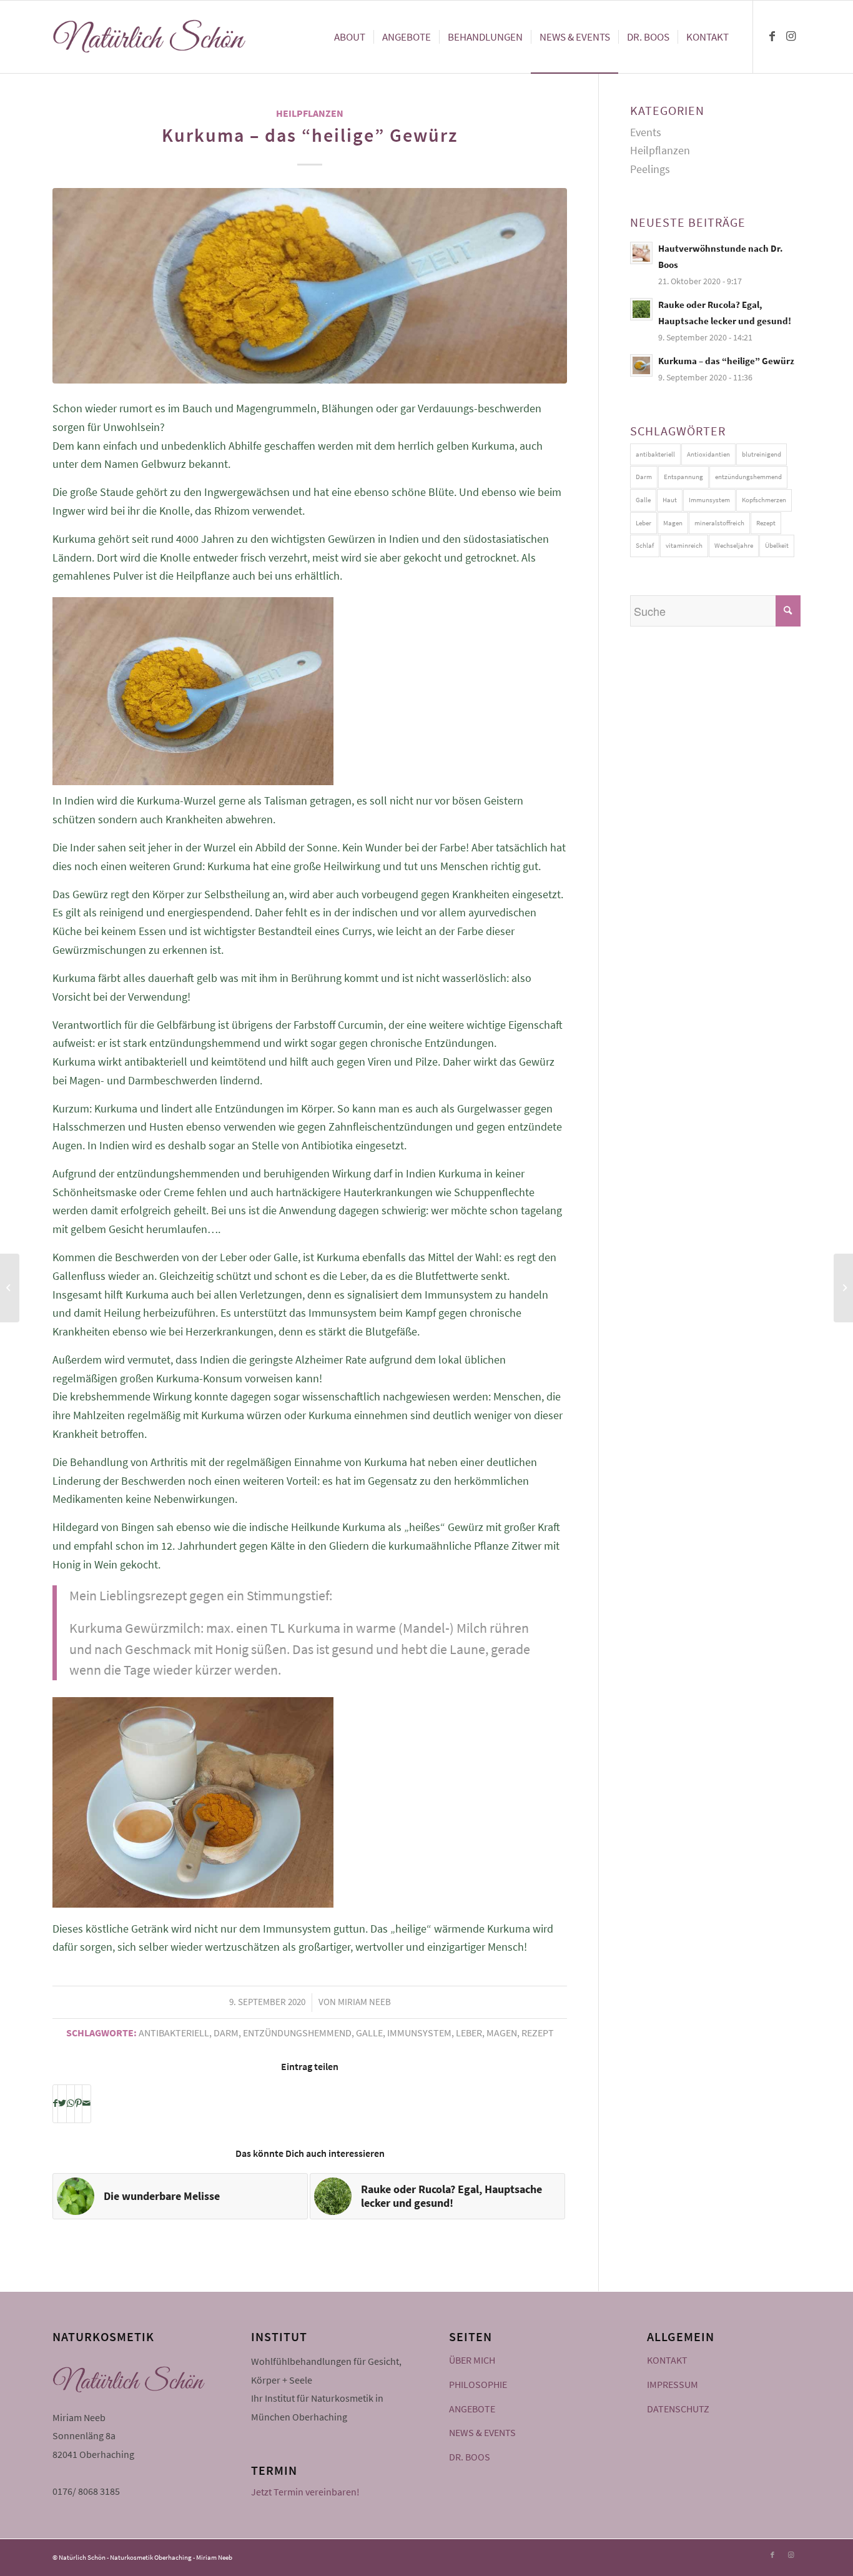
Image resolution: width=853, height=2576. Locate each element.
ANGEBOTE (472, 2409)
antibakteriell (174, 2033)
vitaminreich (684, 545)
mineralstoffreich (719, 523)
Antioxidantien (708, 454)
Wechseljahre (734, 545)
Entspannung (683, 477)
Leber (469, 2033)
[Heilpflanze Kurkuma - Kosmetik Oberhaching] (310, 286)
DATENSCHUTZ (678, 2409)
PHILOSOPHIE (478, 2384)
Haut (670, 500)
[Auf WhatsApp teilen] (71, 2104)
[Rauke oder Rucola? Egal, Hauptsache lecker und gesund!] (843, 1288)
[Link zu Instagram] (791, 36)
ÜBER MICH (472, 2360)
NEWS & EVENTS (482, 2432)
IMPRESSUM (673, 2384)
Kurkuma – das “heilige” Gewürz (310, 135)
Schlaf (645, 545)
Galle (369, 2033)
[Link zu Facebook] (772, 36)
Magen (502, 2033)
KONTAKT (667, 2360)
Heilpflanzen (310, 113)
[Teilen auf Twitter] (62, 2104)
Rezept (538, 2033)
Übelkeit (777, 545)
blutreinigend (762, 454)
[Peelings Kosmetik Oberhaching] (10, 1288)
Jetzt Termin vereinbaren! (305, 2492)
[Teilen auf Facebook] (55, 2104)
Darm (226, 2033)
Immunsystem (419, 2033)
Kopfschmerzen (764, 500)
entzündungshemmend (297, 2033)
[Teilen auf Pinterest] (78, 2104)
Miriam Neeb (364, 2002)
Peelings (650, 169)
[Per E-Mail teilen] (86, 2104)
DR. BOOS (470, 2457)
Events (646, 132)
